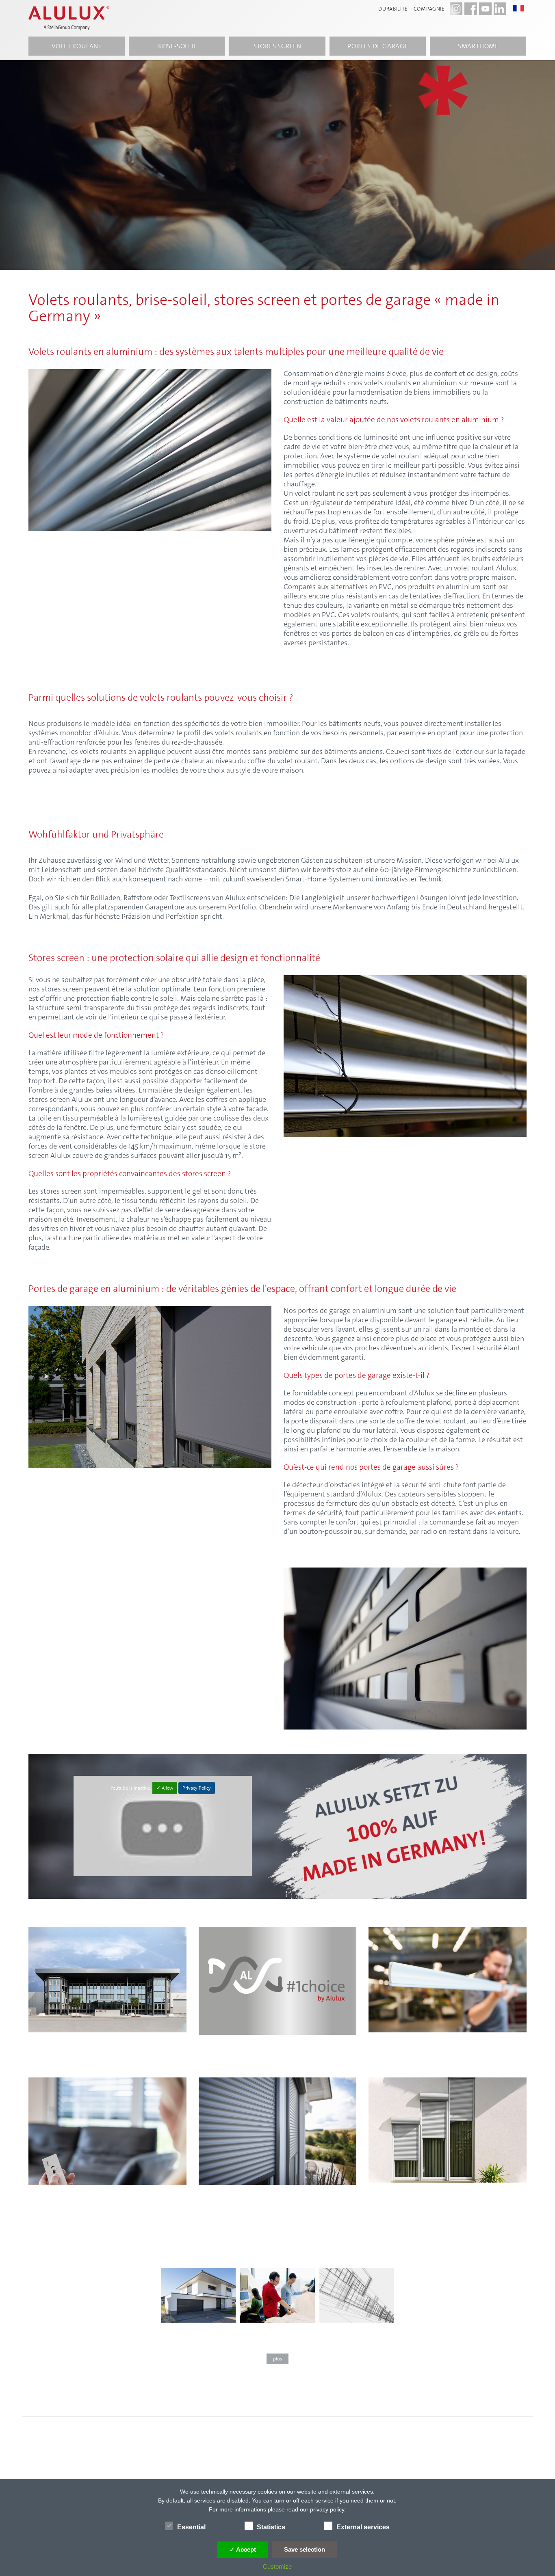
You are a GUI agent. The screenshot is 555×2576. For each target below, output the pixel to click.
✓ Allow (165, 1788)
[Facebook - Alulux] (471, 9)
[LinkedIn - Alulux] (500, 9)
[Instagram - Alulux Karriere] (456, 9)
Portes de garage (378, 46)
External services (363, 2527)
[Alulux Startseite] (73, 18)
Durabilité (393, 9)
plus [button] (277, 2359)
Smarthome (478, 46)
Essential (191, 2527)
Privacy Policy (197, 1788)
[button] (522, 8)
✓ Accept (243, 2549)
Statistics (271, 2527)
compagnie (429, 9)
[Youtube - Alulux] (485, 9)
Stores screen (277, 46)
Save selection (305, 2549)
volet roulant (77, 46)
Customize (277, 2566)
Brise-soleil (177, 46)
